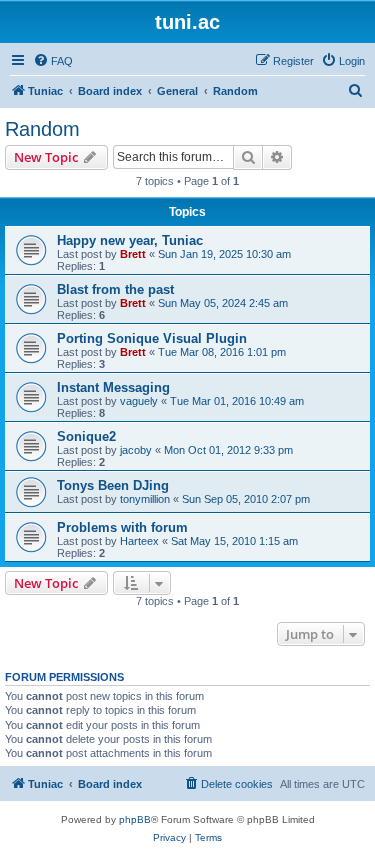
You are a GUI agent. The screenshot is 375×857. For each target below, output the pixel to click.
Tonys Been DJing (113, 485)
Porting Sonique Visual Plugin (152, 338)
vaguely (139, 401)
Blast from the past (115, 289)
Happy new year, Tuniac (130, 240)
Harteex (139, 541)
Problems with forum (122, 527)
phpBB (135, 819)
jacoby (136, 450)
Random (42, 129)
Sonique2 (86, 436)
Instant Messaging (113, 387)
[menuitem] (53, 61)
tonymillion (145, 499)
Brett (133, 254)
